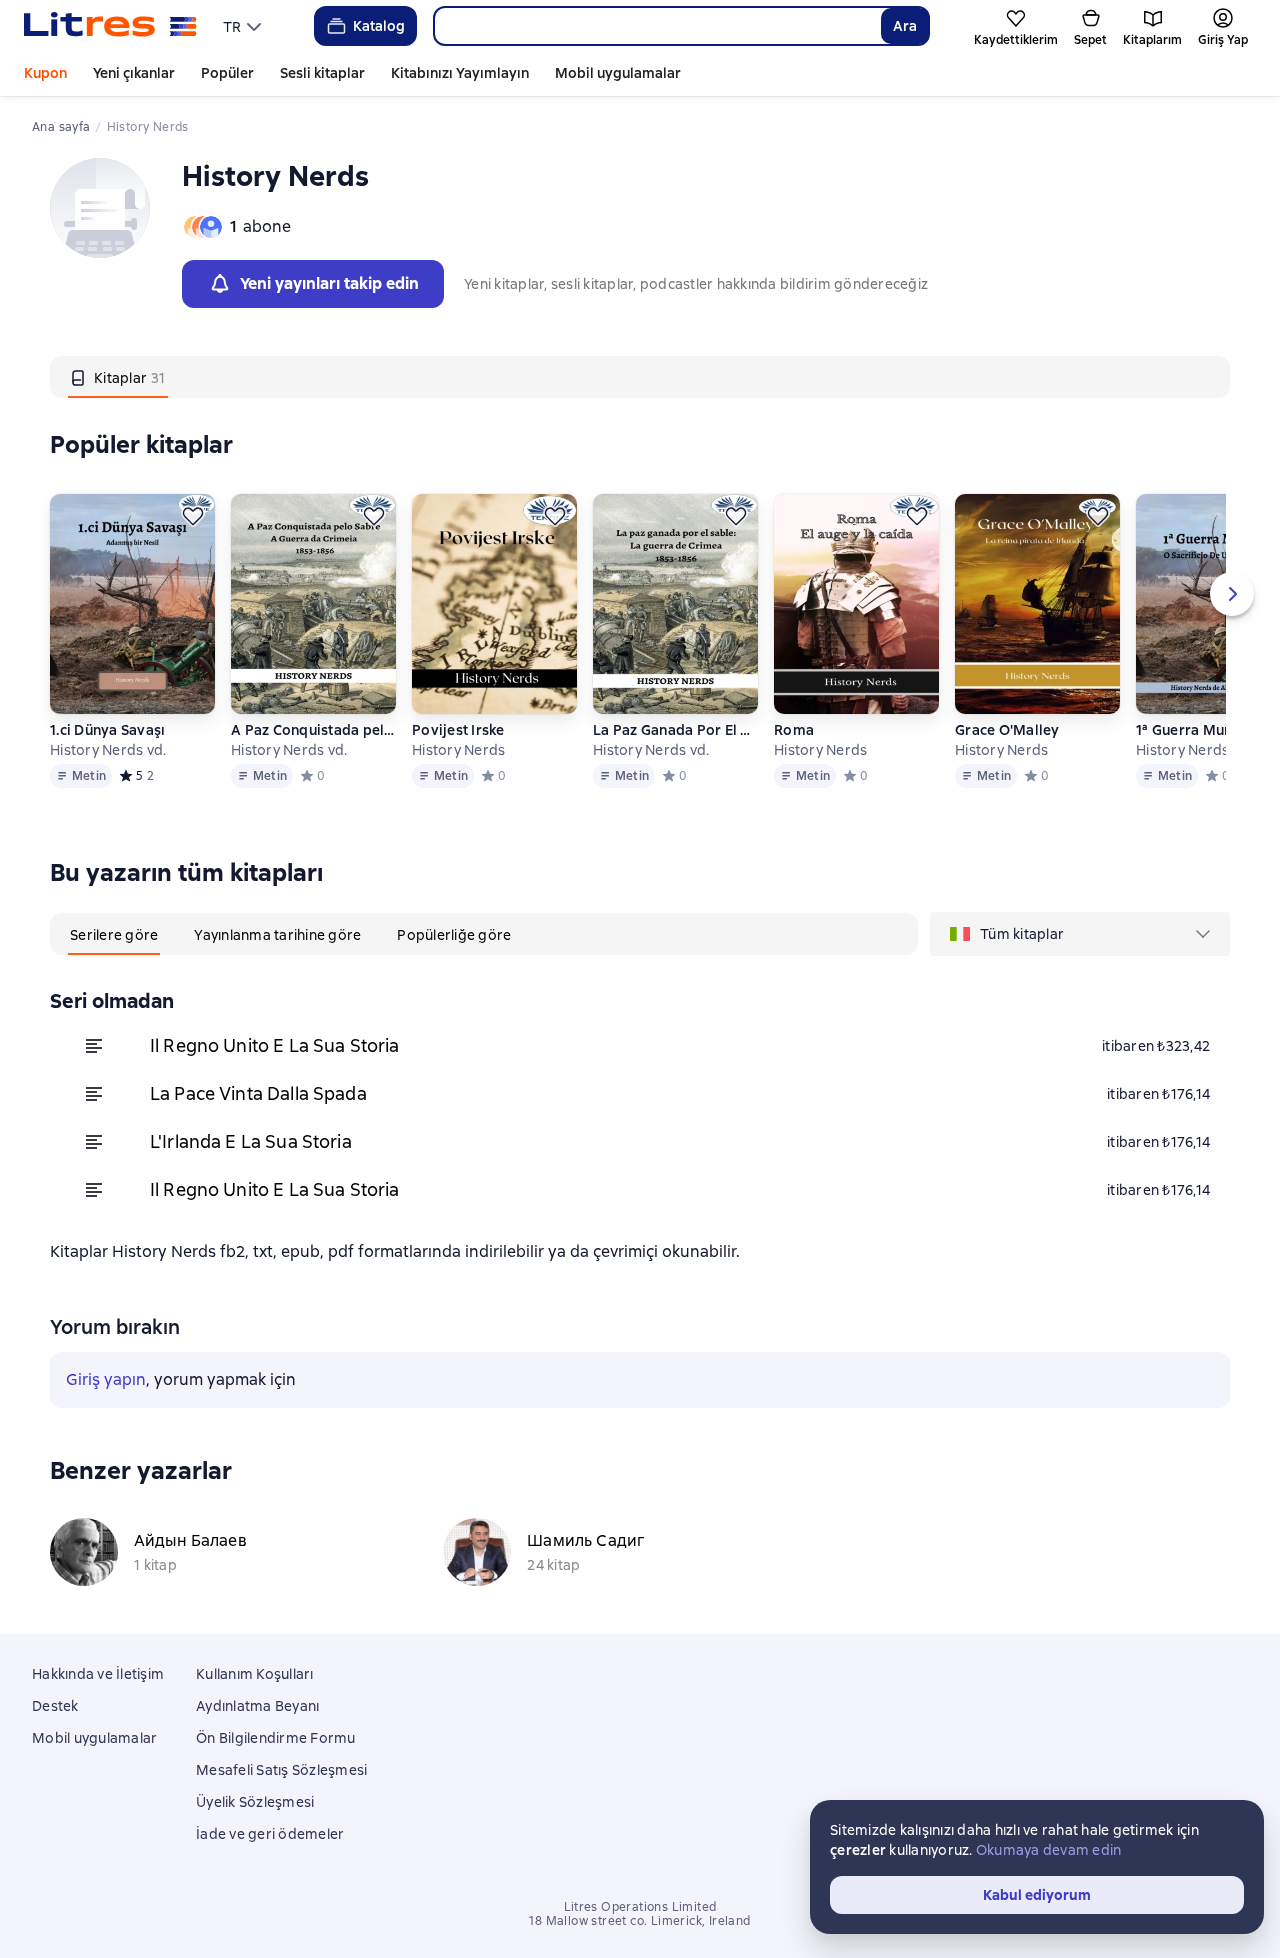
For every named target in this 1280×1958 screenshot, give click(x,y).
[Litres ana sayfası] (110, 26)
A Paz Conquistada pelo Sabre (313, 730)
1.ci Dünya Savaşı (107, 730)
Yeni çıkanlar (134, 73)
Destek (55, 1706)
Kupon (45, 73)
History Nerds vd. (108, 750)
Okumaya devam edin (1049, 1850)
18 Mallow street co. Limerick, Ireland (639, 1921)
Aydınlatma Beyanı (257, 1706)
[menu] (244, 26)
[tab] (118, 377)
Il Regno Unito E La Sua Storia (275, 1045)
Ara (905, 26)
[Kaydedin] (193, 516)
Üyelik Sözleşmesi (255, 1802)
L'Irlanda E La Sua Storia (251, 1141)
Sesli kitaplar (322, 73)
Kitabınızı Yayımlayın (460, 73)
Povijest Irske (458, 730)
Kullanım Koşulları (255, 1674)
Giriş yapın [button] (106, 1379)
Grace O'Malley (1007, 730)
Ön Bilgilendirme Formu (276, 1738)
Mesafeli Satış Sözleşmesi (281, 1770)
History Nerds (458, 750)
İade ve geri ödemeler (270, 1834)
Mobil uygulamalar (618, 73)
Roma (794, 730)
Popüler (227, 73)
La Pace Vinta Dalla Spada (258, 1093)
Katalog (379, 26)
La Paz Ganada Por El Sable (675, 730)
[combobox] (657, 26)
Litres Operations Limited (640, 1907)
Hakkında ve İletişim (98, 1674)
